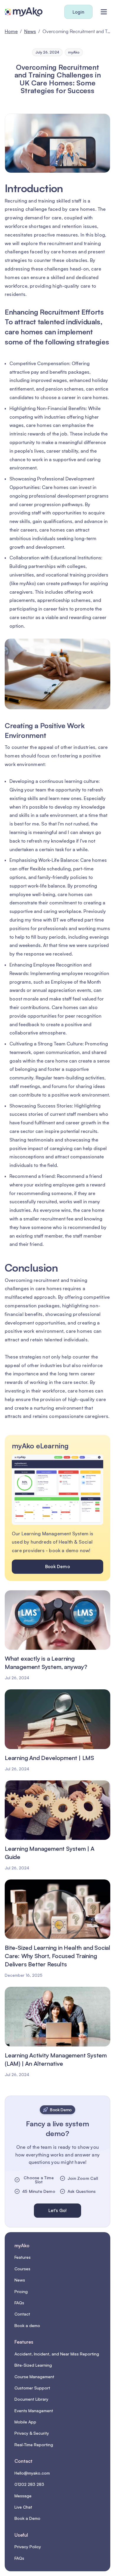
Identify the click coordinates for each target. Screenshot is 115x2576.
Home (11, 31)
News (30, 31)
